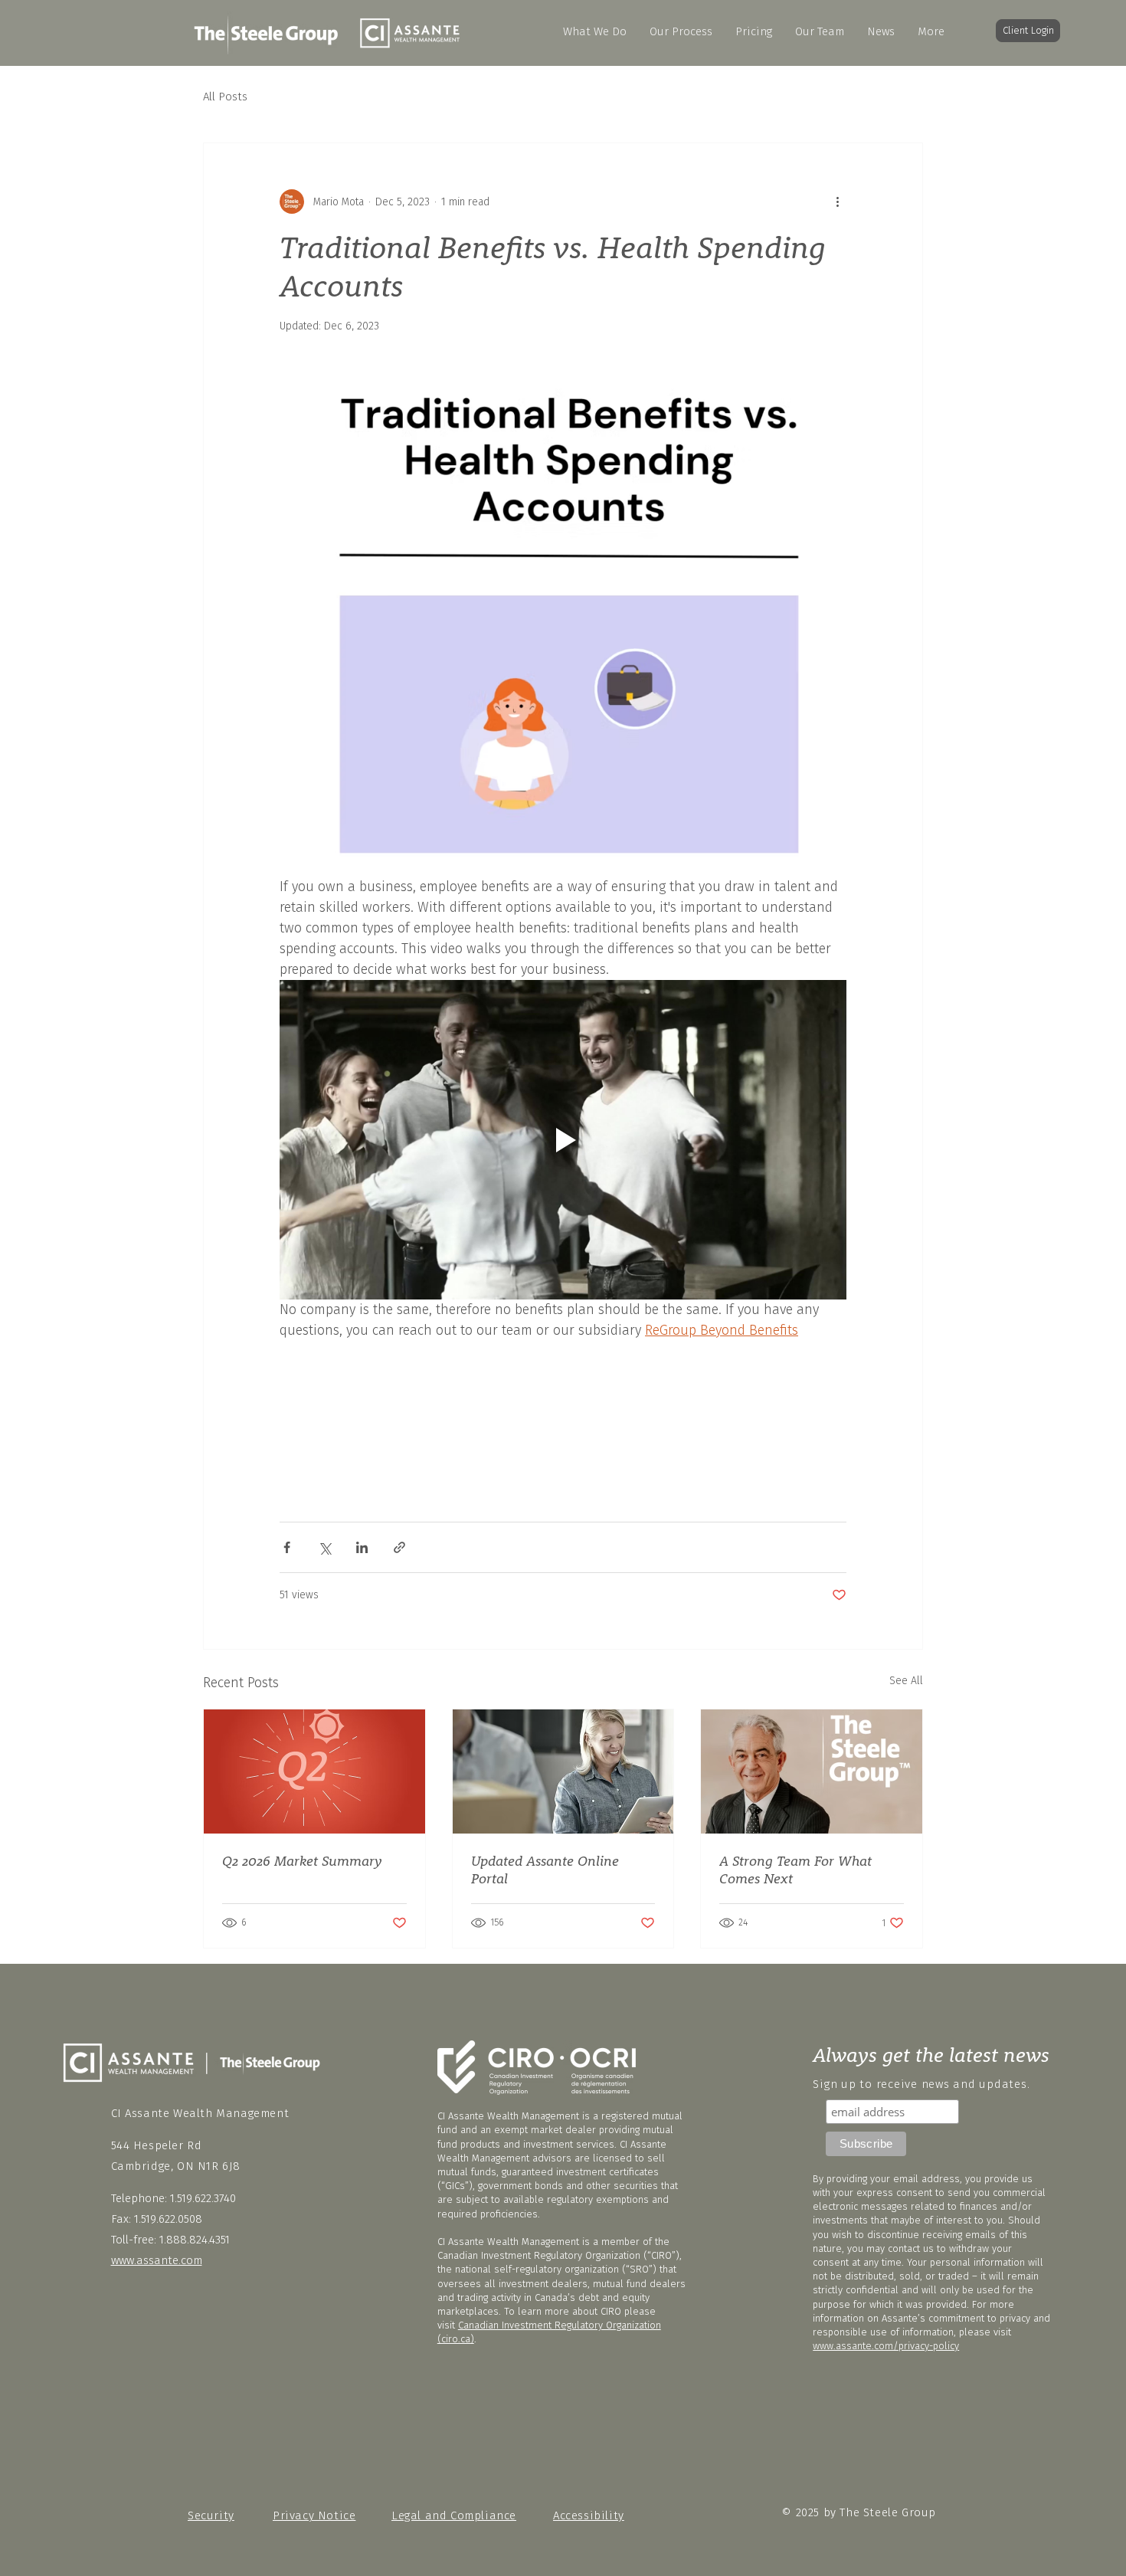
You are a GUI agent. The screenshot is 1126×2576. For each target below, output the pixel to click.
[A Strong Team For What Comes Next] (812, 1771)
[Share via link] (399, 1547)
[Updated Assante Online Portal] (563, 1771)
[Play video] (563, 1139)
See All (906, 1681)
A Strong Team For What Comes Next (795, 1870)
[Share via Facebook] (287, 1547)
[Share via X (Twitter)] (324, 1547)
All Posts (225, 97)
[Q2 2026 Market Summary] (314, 1771)
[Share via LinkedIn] (362, 1547)
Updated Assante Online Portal (545, 1870)
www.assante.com (157, 2260)
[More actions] (837, 202)
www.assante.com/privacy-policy (886, 2346)
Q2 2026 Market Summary (302, 1861)
